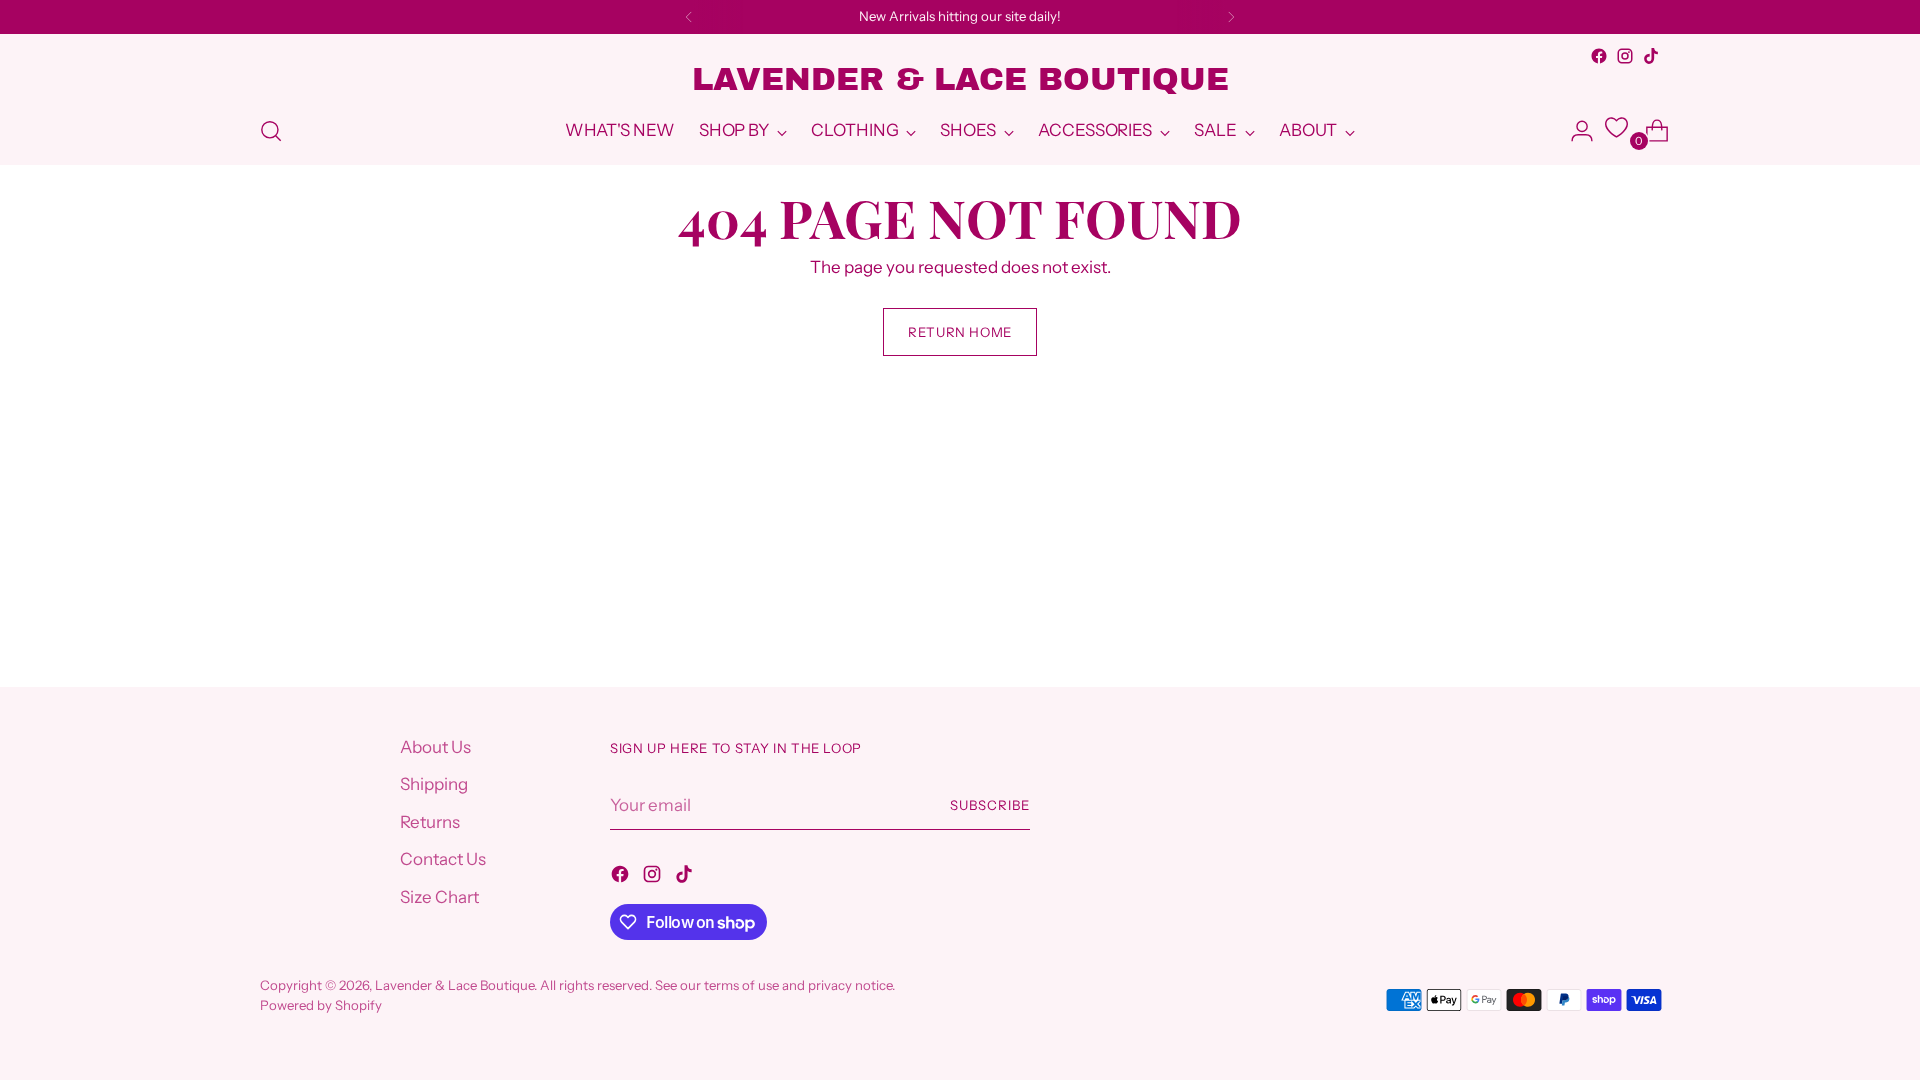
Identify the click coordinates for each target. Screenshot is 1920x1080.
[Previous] (689, 17)
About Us (435, 747)
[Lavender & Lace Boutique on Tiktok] (1651, 56)
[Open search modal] (271, 131)
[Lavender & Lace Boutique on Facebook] (1599, 56)
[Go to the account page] (1574, 131)
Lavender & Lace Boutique (454, 985)
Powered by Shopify (321, 1005)
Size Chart (439, 897)
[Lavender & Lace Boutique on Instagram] (1625, 56)
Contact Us (443, 859)
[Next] (1231, 17)
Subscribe (990, 805)
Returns (430, 822)
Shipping (434, 784)
